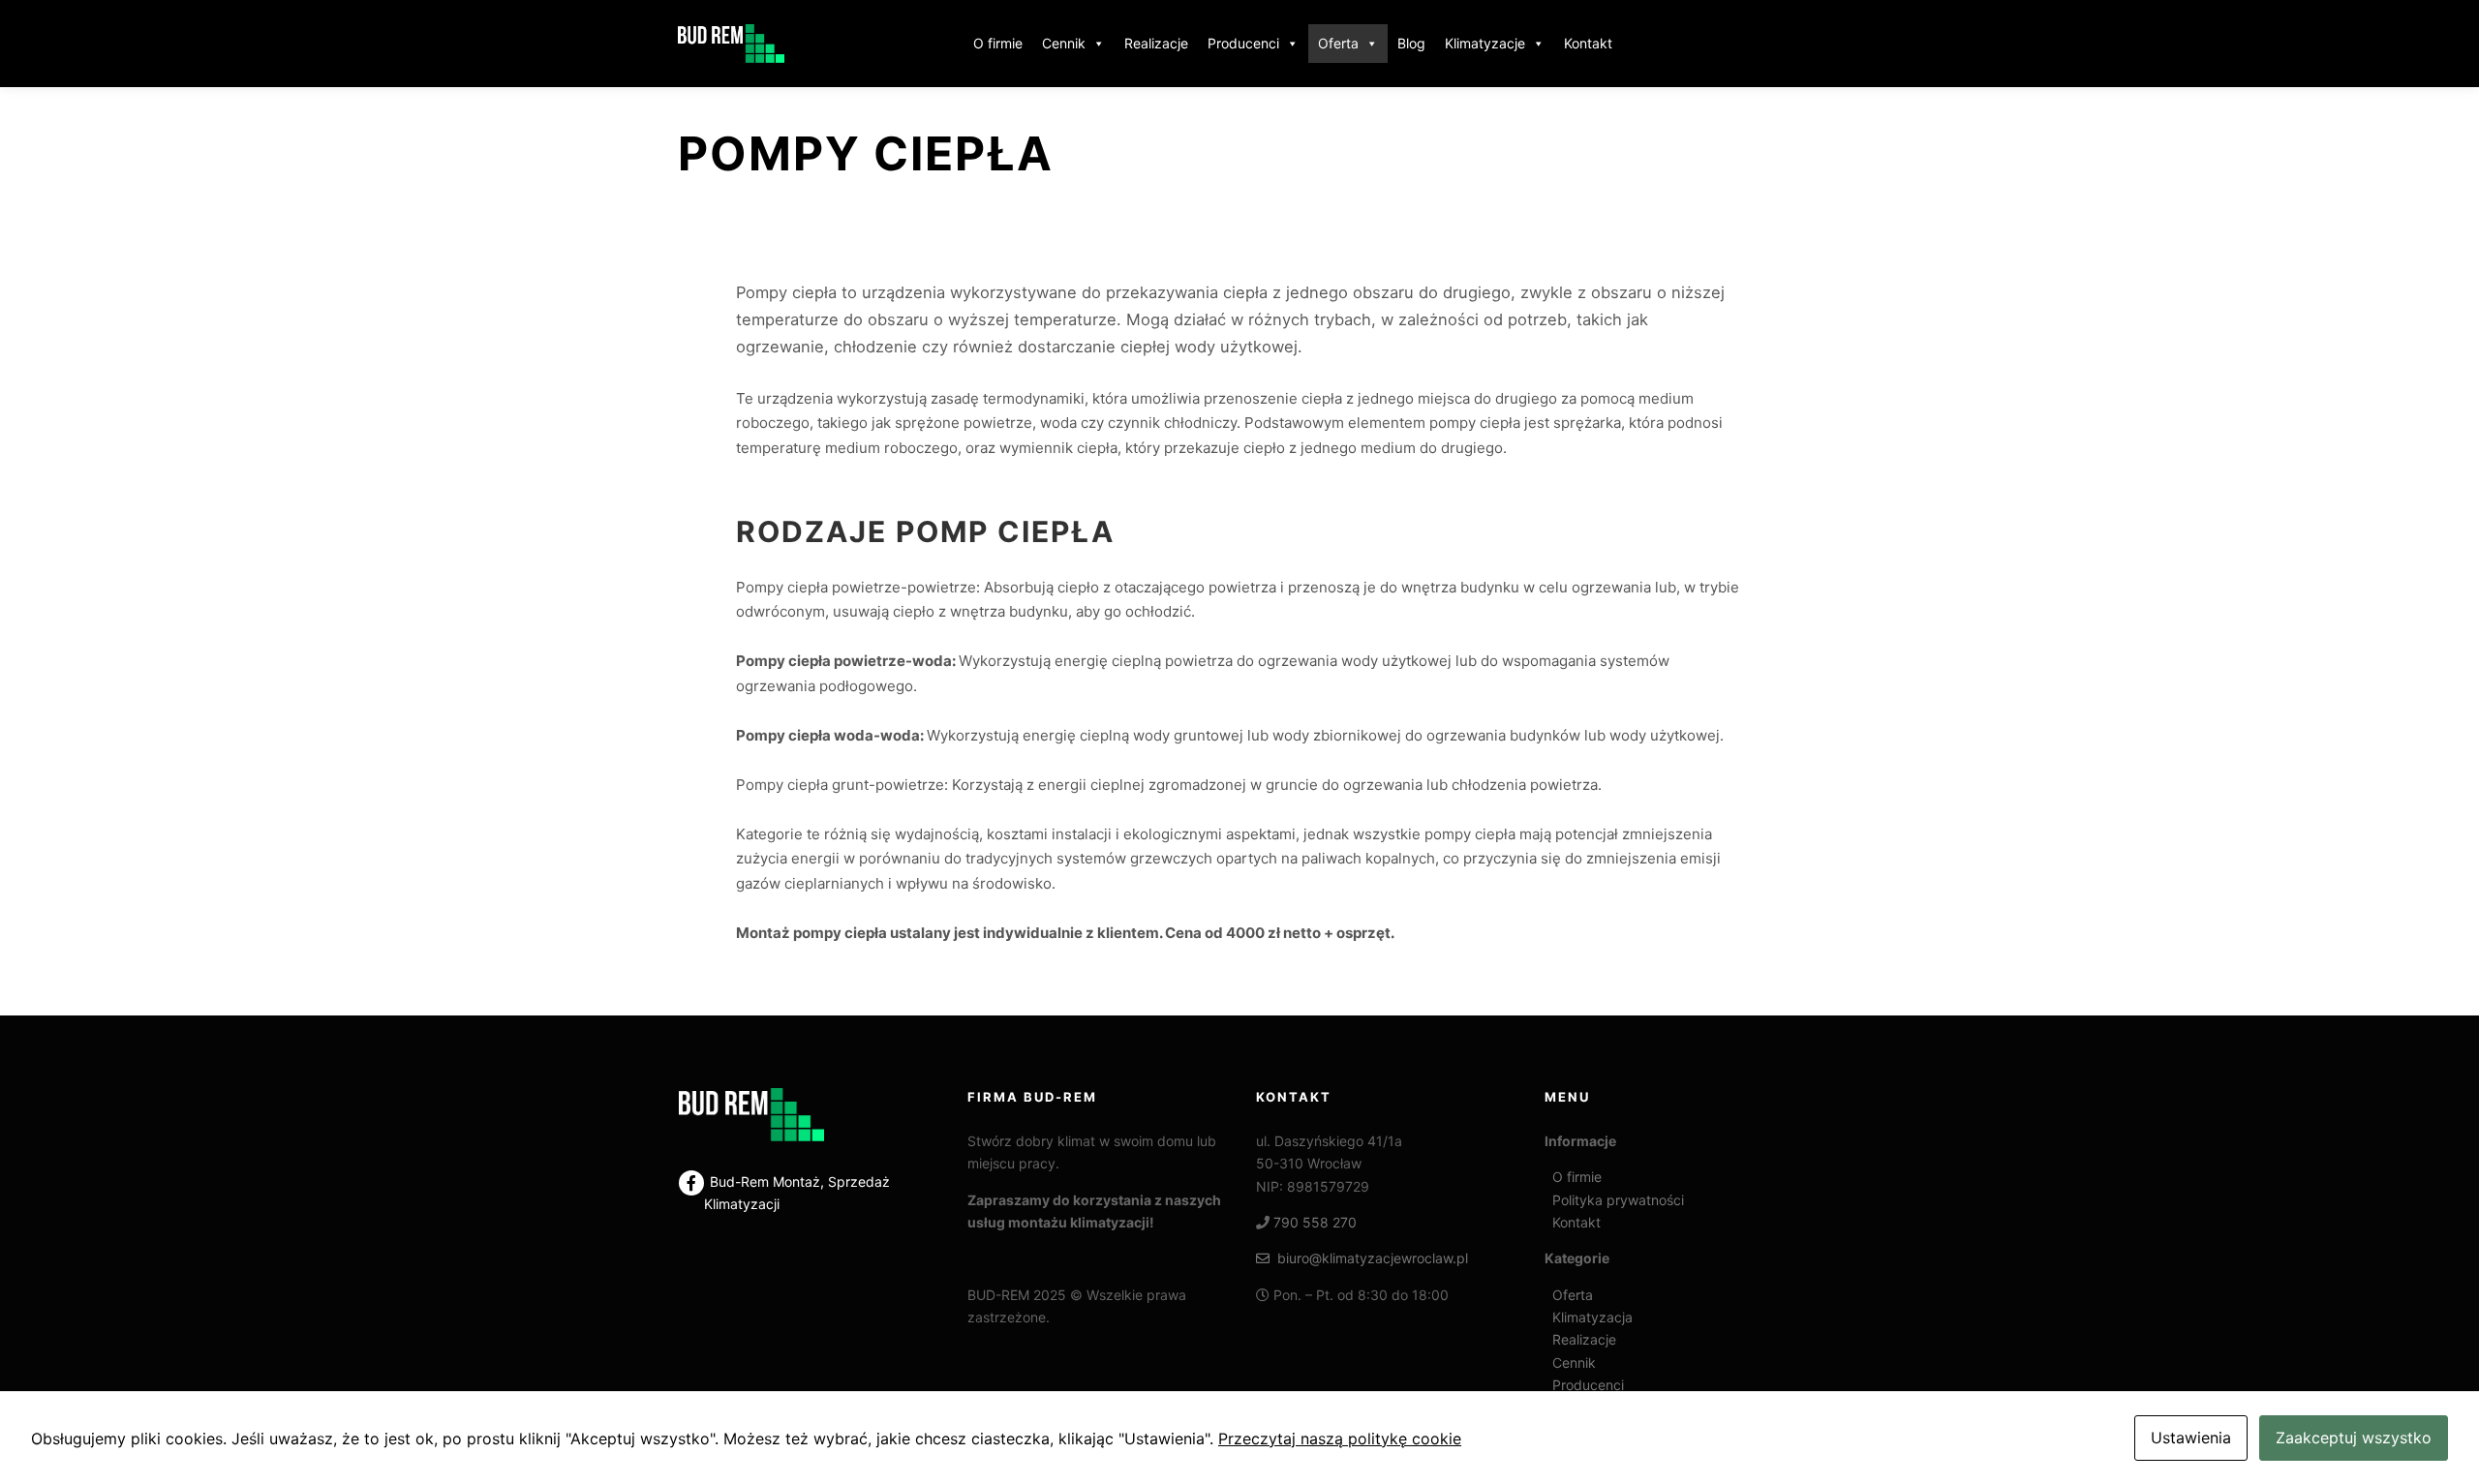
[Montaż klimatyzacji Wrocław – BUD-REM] (731, 44)
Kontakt (1588, 43)
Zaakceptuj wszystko (2354, 1438)
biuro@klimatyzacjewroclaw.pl (1369, 1258)
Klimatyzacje (1485, 43)
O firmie (998, 43)
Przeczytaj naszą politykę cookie (1340, 1439)
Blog (1411, 43)
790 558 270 (1315, 1222)
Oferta (1338, 43)
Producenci (1243, 43)
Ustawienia (2191, 1438)
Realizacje (1156, 43)
